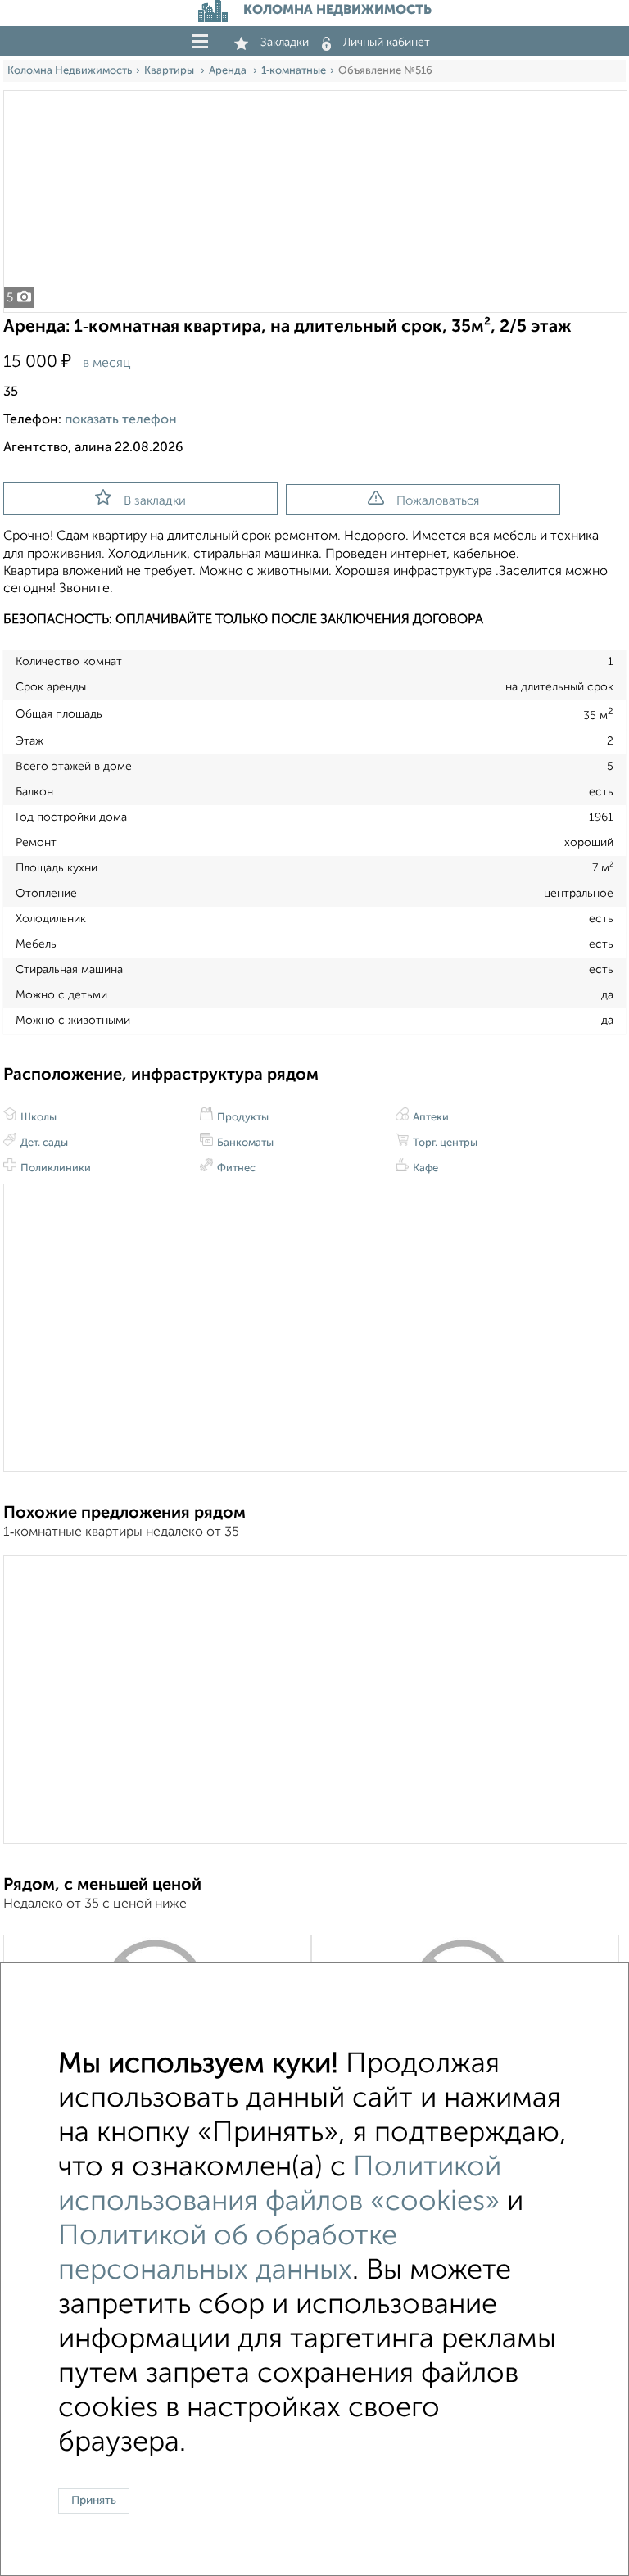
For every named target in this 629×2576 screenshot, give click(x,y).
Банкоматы (244, 1143)
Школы (37, 1118)
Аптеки (430, 1118)
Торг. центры (444, 1143)
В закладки (155, 501)
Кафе (424, 1168)
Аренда (229, 71)
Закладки (285, 43)
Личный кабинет (387, 43)
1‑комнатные (294, 71)
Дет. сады (43, 1143)
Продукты (242, 1118)
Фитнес (235, 1168)
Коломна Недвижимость (70, 71)
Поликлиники (54, 1168)
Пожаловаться (438, 501)
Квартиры (170, 71)
